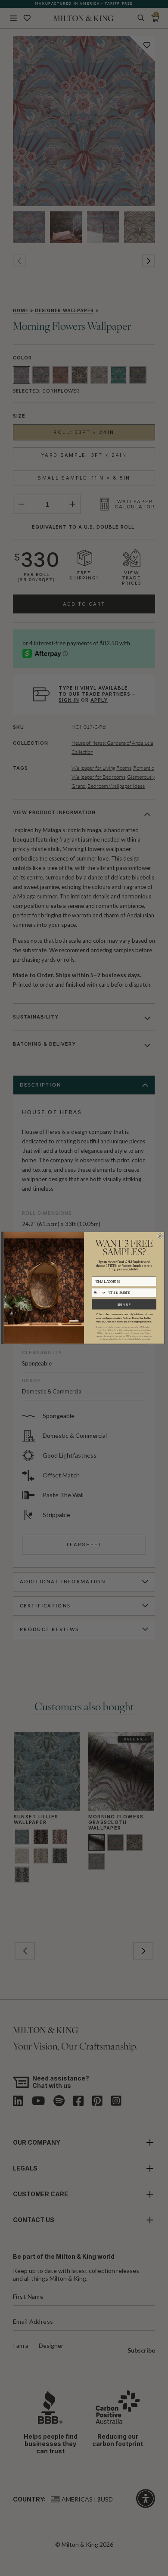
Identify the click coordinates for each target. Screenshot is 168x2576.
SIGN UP (124, 1304)
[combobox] (99, 1293)
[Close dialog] (160, 1236)
